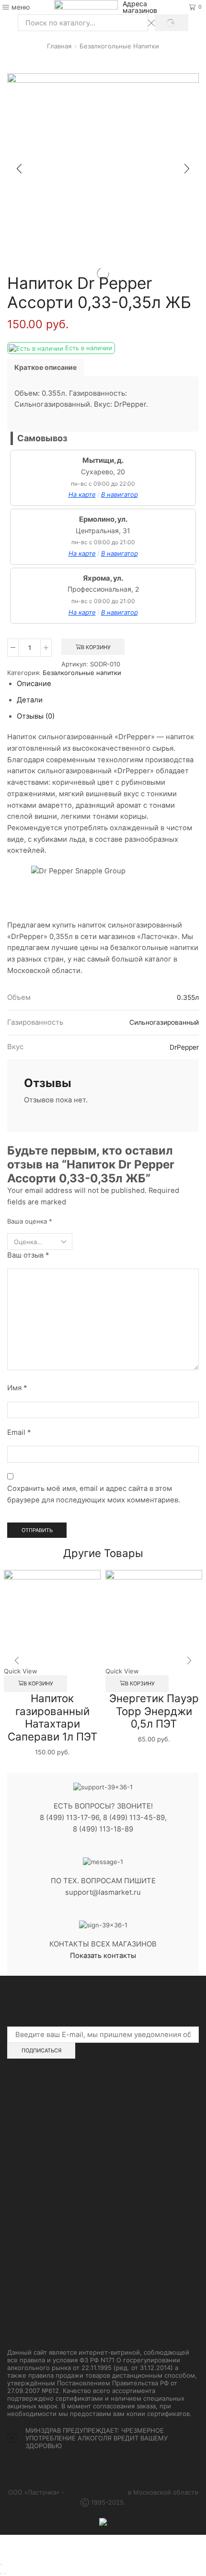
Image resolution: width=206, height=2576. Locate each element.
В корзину (96, 647)
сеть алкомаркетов (96, 2492)
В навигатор (120, 494)
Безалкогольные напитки (119, 46)
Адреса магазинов (140, 7)
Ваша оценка (30, 1221)
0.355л (188, 997)
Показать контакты (103, 1956)
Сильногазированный (164, 1022)
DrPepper (184, 1047)
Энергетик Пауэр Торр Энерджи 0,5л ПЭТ (154, 1711)
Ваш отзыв (28, 1255)
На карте (82, 494)
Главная (59, 46)
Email (19, 1432)
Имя (17, 1388)
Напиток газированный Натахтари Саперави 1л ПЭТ (52, 1717)
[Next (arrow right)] (5, 2574)
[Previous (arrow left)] (1, 2574)
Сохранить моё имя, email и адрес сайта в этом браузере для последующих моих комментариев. (94, 1494)
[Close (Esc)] (1, 2565)
